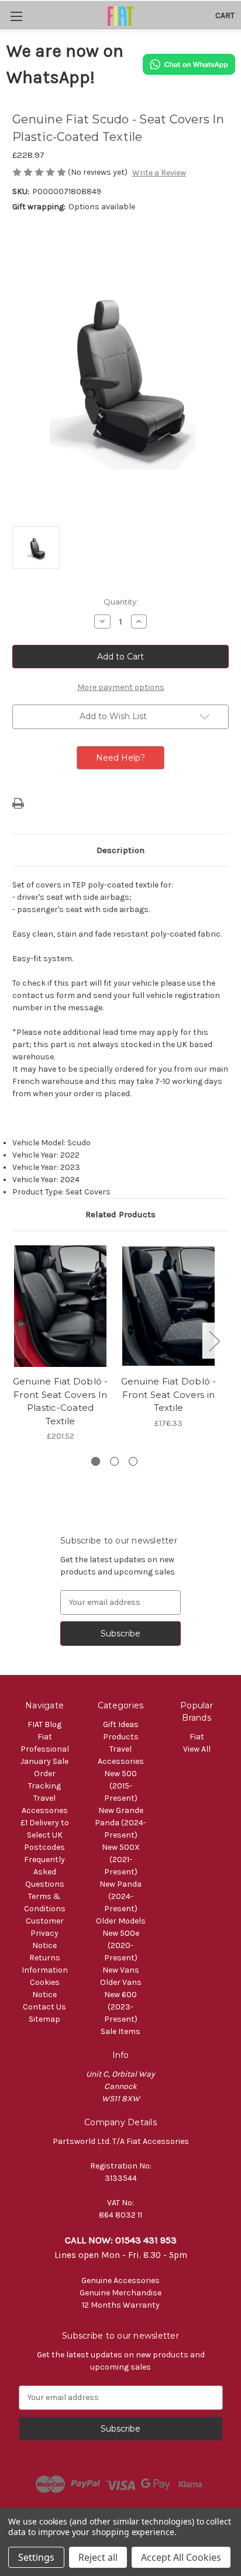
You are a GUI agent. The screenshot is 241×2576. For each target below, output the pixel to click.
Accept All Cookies (181, 2557)
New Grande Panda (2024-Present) (120, 1823)
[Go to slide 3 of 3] (133, 1461)
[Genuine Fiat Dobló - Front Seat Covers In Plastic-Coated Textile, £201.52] (60, 1306)
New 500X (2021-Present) (121, 1860)
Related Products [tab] (120, 1214)
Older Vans (121, 1982)
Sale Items (120, 2031)
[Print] (18, 803)
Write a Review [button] (159, 173)
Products (121, 1737)
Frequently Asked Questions (44, 1872)
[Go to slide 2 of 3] (114, 1461)
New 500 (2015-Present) (121, 1786)
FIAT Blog (44, 1724)
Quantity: (121, 602)
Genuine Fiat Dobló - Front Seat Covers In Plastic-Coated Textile (61, 1401)
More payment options (121, 687)
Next (214, 1341)
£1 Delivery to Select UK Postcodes (45, 1835)
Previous (15, 1341)
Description (120, 850)
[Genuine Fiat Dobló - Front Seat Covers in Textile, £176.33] (168, 1306)
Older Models (121, 1921)
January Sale (44, 1761)
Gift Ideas (121, 1724)
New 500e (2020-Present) (121, 1945)
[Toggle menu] (16, 16)
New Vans (121, 1970)
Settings (36, 2557)
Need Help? (120, 758)
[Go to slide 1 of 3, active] (96, 1461)
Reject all (98, 2557)
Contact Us (44, 2007)
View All (197, 1749)
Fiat (197, 1737)
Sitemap (44, 2019)
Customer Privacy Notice (45, 1933)
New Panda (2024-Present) (120, 1896)
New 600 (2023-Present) (121, 2007)
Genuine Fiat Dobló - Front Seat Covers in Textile (169, 1394)
